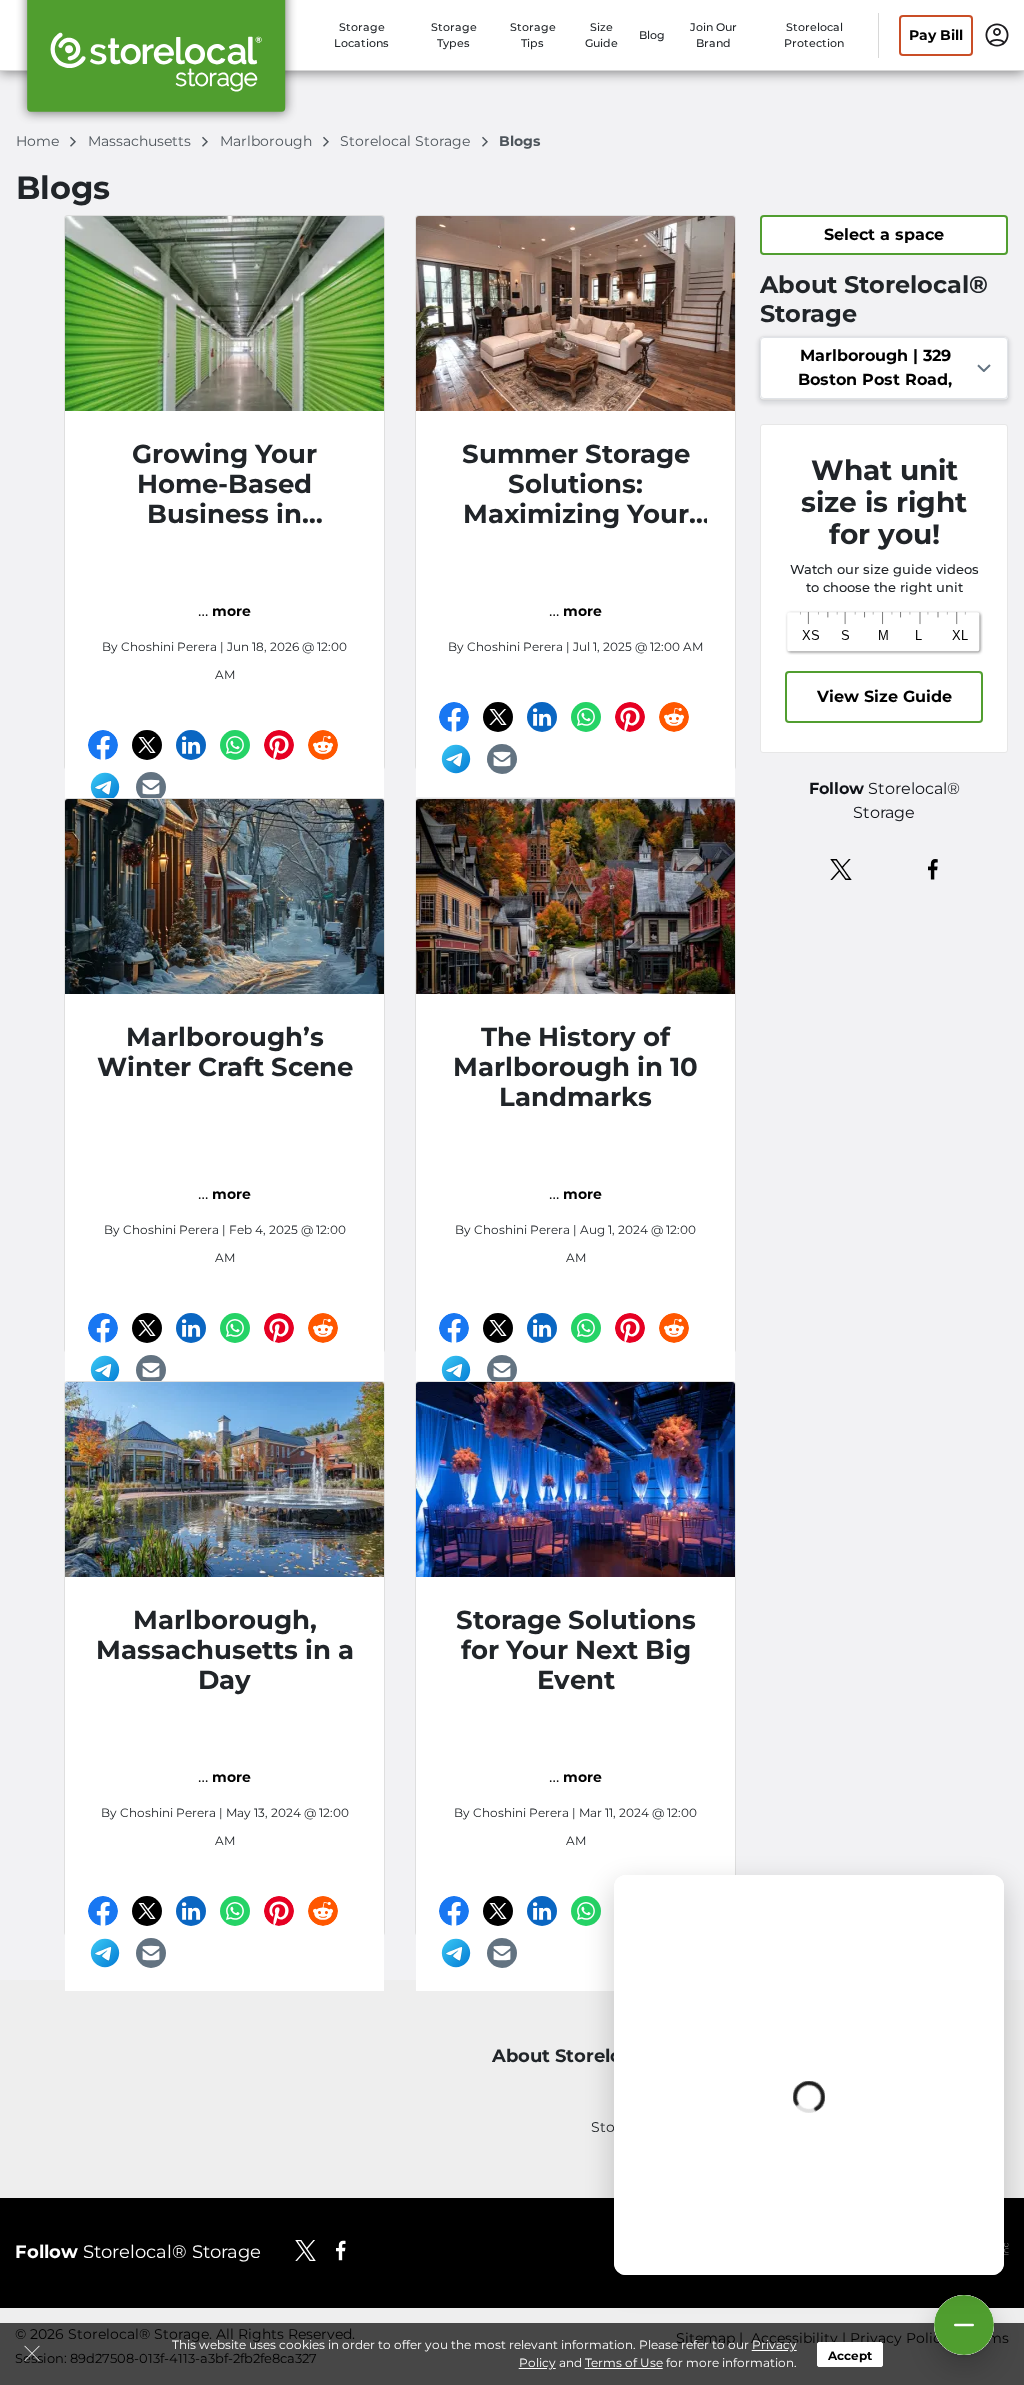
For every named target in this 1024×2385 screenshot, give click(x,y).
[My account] (997, 34)
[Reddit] (323, 745)
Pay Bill (936, 35)
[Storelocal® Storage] (156, 63)
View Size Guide (884, 696)
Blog (652, 35)
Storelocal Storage (407, 141)
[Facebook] (103, 745)
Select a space (884, 234)
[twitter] (841, 868)
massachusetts (141, 141)
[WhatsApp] (235, 745)
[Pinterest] (279, 745)
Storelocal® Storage (138, 2252)
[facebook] (933, 868)
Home (39, 141)
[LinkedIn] (191, 745)
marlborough (268, 141)
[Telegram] (105, 787)
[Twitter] (147, 745)
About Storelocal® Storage (616, 2056)
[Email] (151, 787)
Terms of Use (624, 2362)
